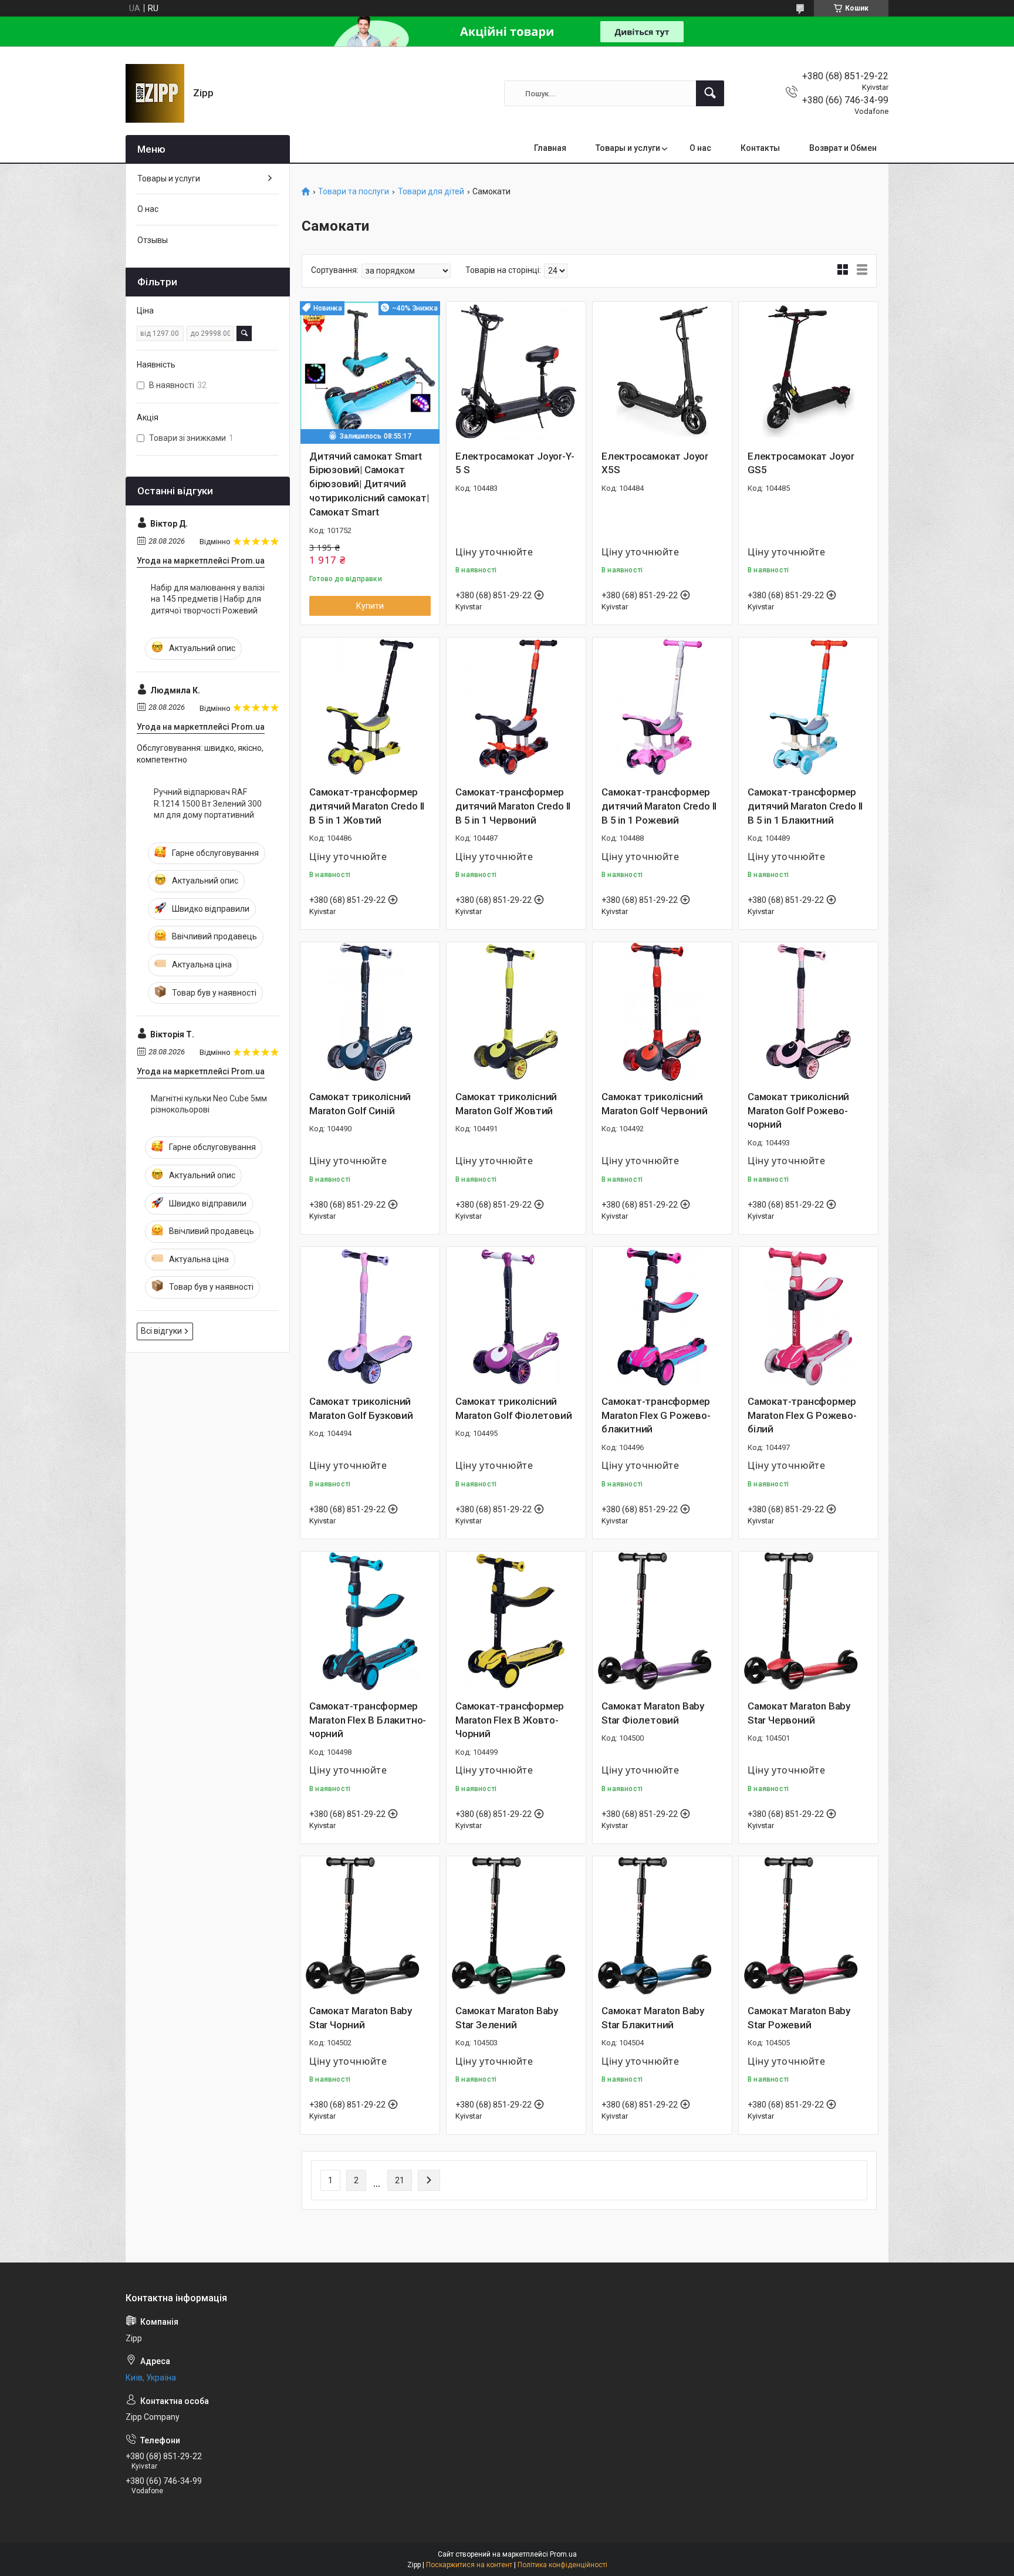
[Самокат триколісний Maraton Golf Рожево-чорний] (808, 1012)
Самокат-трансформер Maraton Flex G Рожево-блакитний (656, 1415)
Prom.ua (563, 2554)
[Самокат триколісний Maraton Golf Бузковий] (370, 1316)
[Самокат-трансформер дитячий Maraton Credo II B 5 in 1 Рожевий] (662, 707)
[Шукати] (710, 93)
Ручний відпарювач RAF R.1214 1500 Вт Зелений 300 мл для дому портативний (208, 803)
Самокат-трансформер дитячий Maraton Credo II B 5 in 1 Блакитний (805, 806)
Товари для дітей (431, 192)
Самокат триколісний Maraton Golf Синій (360, 1104)
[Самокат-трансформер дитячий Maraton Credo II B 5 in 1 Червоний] (516, 707)
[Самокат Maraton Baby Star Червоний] (808, 1621)
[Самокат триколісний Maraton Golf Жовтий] (516, 1012)
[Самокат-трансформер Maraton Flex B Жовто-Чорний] (516, 1621)
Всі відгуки (161, 1331)
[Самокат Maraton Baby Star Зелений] (516, 1926)
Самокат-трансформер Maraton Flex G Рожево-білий (802, 1415)
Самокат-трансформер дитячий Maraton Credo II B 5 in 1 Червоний (513, 806)
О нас (700, 148)
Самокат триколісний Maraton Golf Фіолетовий (513, 1408)
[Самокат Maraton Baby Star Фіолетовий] (662, 1621)
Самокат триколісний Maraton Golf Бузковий (361, 1408)
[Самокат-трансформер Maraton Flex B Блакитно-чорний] (370, 1621)
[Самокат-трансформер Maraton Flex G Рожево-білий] (808, 1316)
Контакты (760, 148)
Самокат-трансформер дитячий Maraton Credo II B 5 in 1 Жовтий (367, 806)
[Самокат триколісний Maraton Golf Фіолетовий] (516, 1316)
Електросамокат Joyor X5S (655, 463)
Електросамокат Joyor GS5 (801, 463)
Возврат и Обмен (843, 148)
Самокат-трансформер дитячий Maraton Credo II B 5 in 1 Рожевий (659, 806)
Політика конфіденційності (562, 2565)
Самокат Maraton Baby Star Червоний (799, 1713)
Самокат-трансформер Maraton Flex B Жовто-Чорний (510, 1720)
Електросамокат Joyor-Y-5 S (515, 463)
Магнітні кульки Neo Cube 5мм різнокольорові (209, 1104)
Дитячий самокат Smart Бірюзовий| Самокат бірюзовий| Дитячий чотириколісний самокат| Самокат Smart (369, 484)
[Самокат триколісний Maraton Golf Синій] (370, 1012)
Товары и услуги (628, 148)
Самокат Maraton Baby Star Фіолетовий (653, 1713)
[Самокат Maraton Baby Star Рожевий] (808, 1926)
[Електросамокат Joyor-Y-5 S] (516, 371)
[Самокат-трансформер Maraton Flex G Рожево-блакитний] (662, 1316)
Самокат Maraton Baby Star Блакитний (653, 2018)
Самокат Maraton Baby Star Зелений (507, 2018)
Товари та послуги (354, 192)
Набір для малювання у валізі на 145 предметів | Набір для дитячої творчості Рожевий (208, 599)
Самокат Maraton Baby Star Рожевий (799, 2018)
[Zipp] (155, 93)
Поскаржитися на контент (469, 2565)
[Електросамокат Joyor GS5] (808, 371)
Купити (370, 606)
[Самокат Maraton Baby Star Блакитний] (662, 1926)
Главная (550, 148)
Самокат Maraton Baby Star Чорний (361, 2018)
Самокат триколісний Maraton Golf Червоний (655, 1104)
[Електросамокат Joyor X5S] (662, 371)
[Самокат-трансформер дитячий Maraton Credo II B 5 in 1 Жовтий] (370, 707)
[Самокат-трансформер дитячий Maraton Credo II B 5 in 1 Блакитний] (808, 707)
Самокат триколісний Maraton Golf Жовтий (506, 1104)
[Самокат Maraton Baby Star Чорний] (370, 1926)
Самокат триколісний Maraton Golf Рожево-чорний (798, 1111)
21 (400, 2180)
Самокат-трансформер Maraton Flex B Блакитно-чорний (368, 1720)
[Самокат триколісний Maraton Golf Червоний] (662, 1012)
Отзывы (153, 240)
